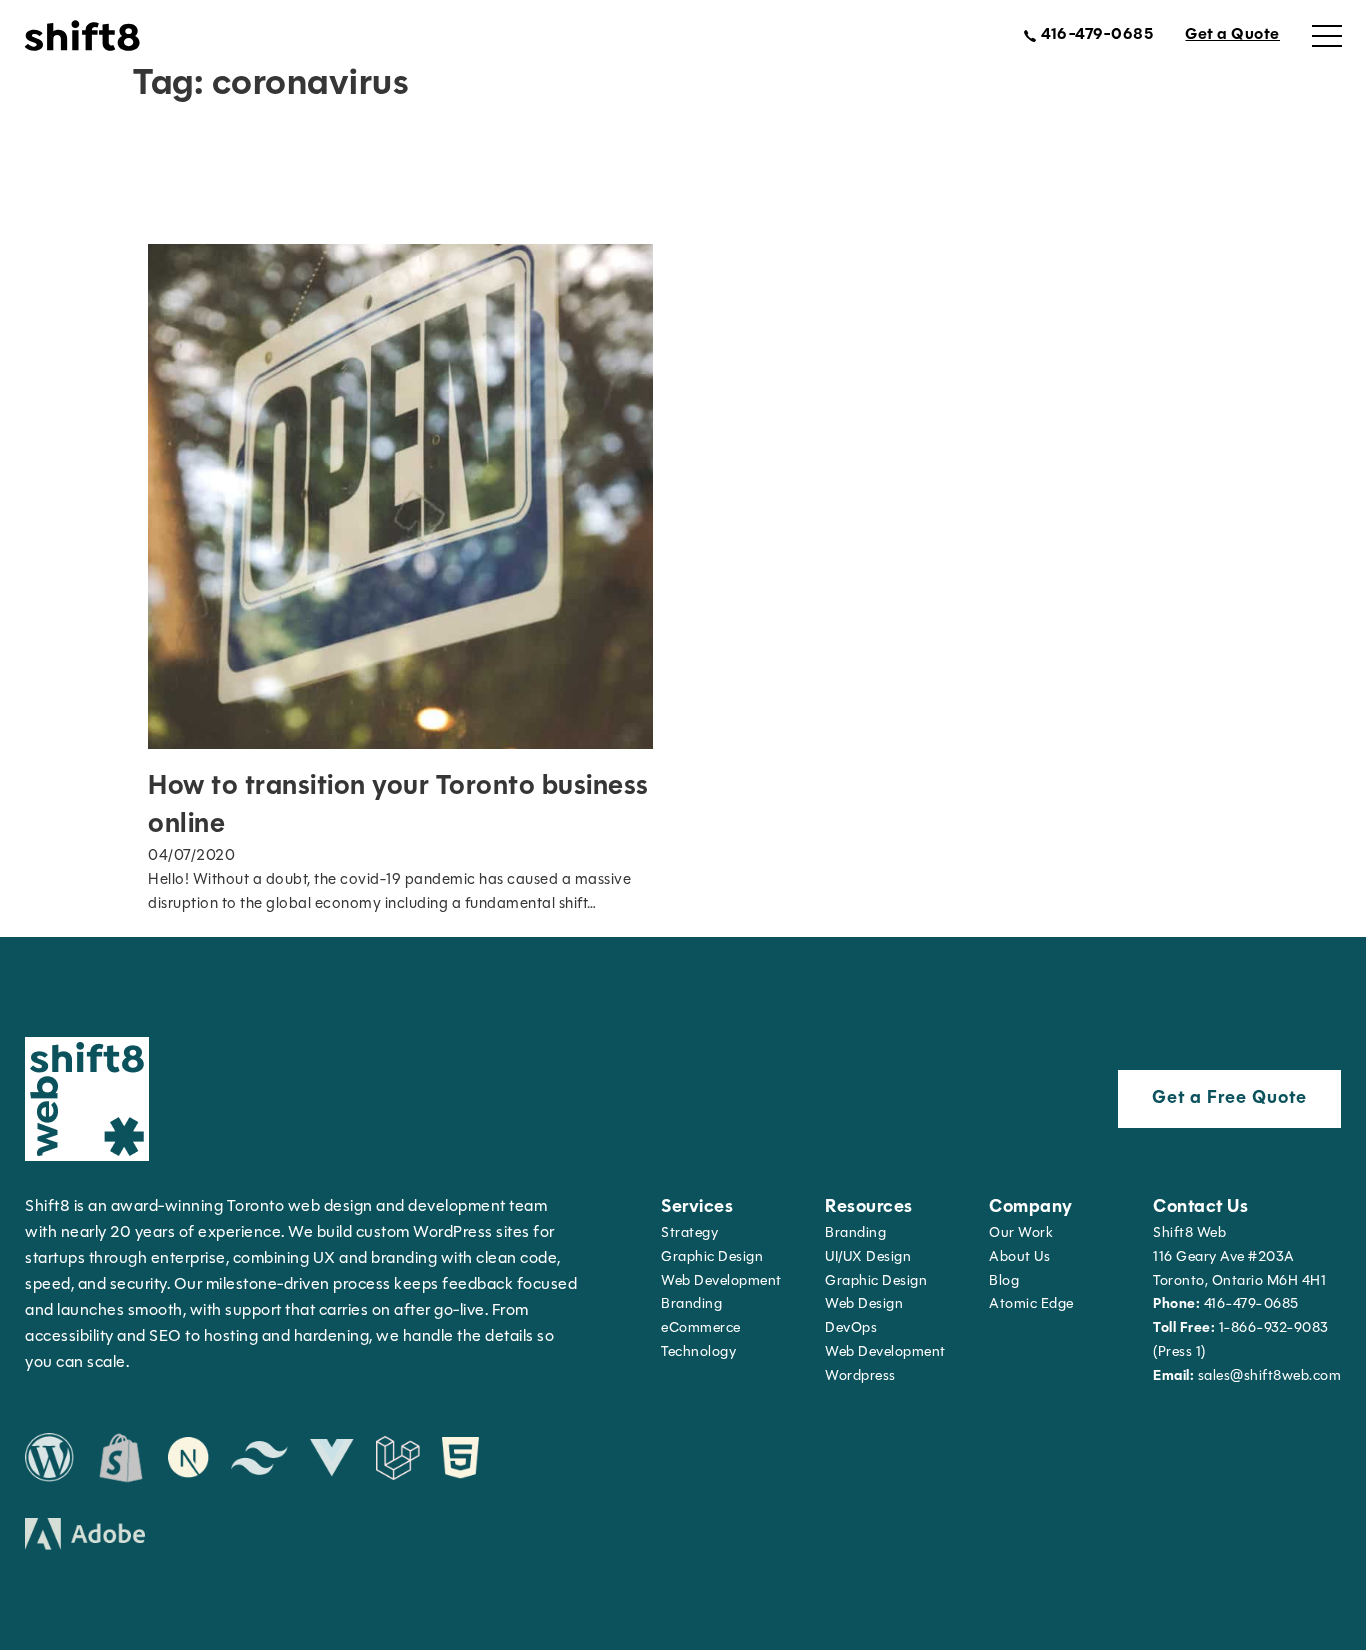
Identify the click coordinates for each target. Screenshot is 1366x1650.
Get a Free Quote (1229, 1099)
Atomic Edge (1031, 1304)
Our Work (1021, 1233)
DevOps (851, 1328)
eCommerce (701, 1328)
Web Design (864, 1304)
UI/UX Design (868, 1257)
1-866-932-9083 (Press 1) (1241, 1340)
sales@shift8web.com (1247, 1376)
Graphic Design (712, 1257)
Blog (1004, 1281)
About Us (1019, 1257)
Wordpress (860, 1376)
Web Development (885, 1352)
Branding (691, 1304)
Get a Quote (1232, 35)
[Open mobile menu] (1327, 36)
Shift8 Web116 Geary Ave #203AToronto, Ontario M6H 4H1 (1239, 1257)
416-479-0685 (1226, 1304)
